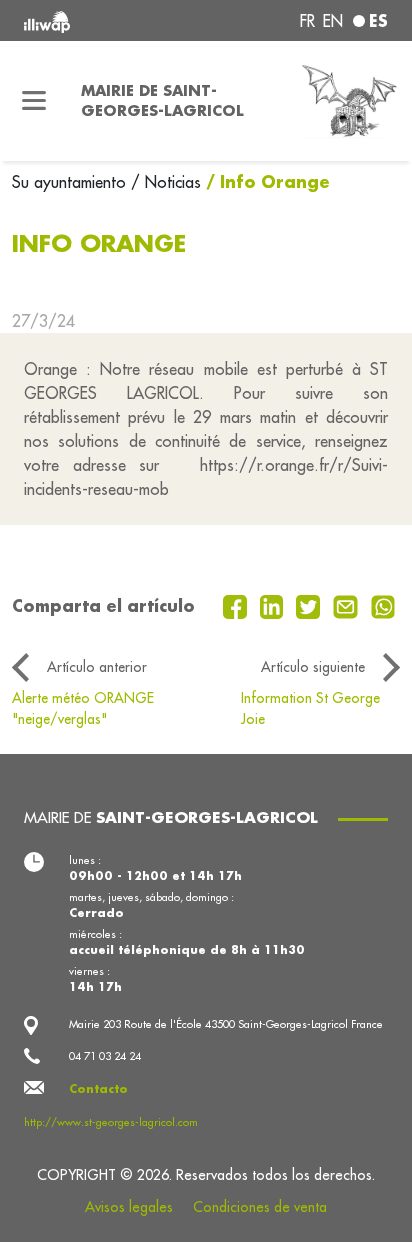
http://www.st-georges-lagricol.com (111, 1122)
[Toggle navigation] (34, 101)
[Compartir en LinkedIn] (274, 605)
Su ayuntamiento (71, 182)
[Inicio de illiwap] (93, 20)
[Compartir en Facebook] (237, 605)
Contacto (98, 1089)
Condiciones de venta (260, 1207)
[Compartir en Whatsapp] (383, 605)
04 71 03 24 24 (105, 1056)
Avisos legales (129, 1207)
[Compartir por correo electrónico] (348, 605)
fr (307, 21)
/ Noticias (166, 182)
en (333, 21)
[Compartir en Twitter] (310, 605)
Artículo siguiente (313, 667)
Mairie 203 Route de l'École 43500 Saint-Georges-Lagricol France (226, 1024)
